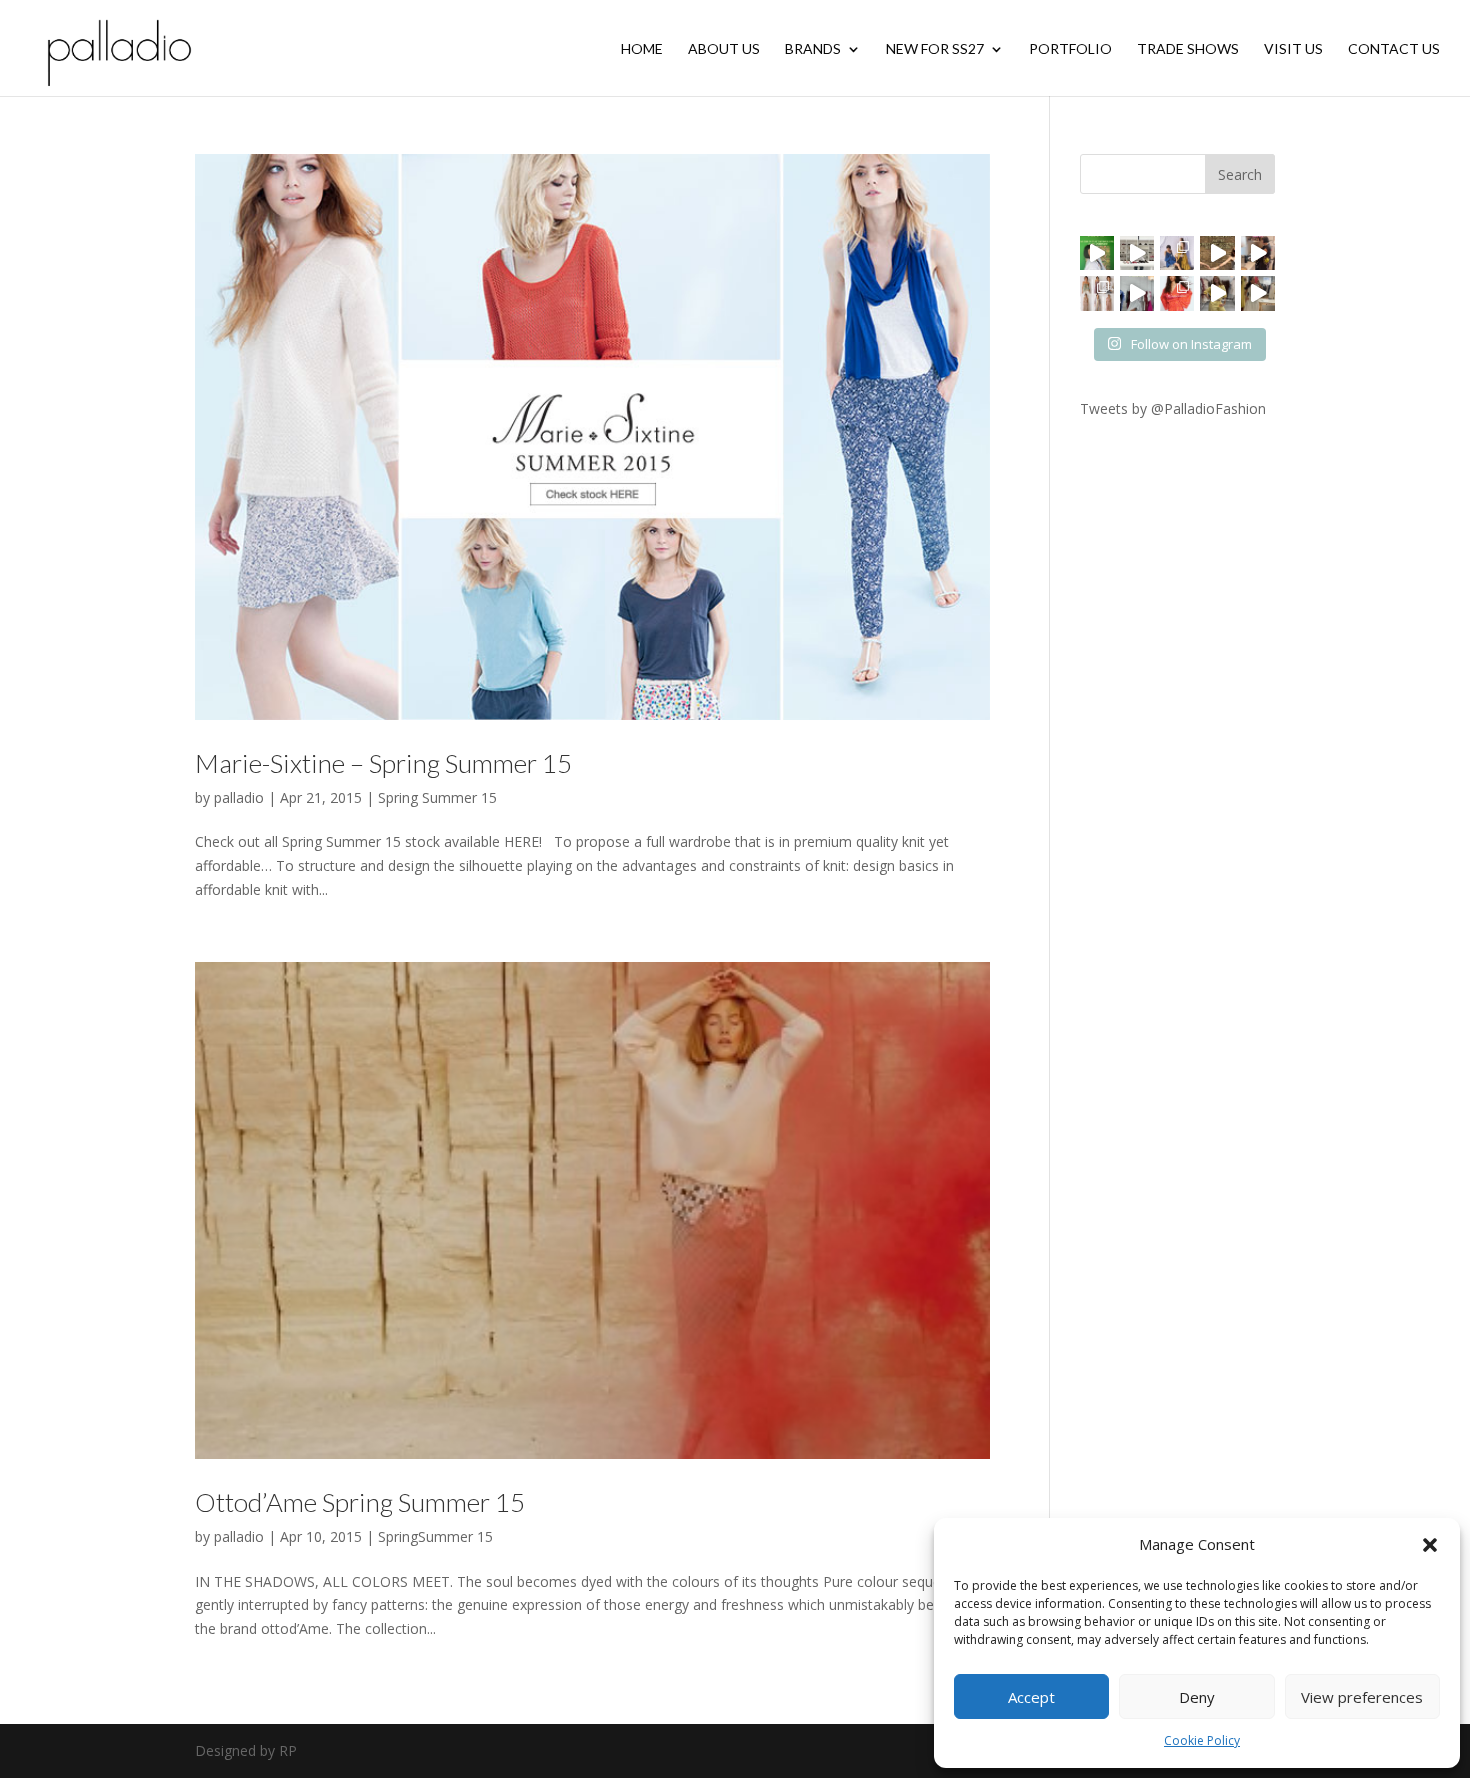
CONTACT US (1394, 49)
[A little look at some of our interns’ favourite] (1258, 293)
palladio (239, 797)
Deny (1197, 1697)
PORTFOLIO (1070, 49)
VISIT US (1293, 49)
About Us (724, 49)
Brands (813, 49)
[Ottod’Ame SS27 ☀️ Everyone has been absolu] (1177, 253)
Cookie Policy (1202, 1740)
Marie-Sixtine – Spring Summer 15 (383, 763)
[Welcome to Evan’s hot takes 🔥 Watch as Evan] (1137, 253)
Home (642, 49)
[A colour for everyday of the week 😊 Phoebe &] (1217, 293)
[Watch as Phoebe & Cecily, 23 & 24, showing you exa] (1217, 253)
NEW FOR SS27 (935, 49)
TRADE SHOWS (1188, 49)
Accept (1031, 1697)
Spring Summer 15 (437, 797)
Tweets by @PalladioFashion (1173, 408)
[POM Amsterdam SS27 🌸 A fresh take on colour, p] (1177, 293)
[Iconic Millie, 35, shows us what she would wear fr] (1097, 253)
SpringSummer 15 (435, 1536)
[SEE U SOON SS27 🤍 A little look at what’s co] (1097, 293)
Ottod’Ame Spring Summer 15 (360, 1502)
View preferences (1362, 1697)
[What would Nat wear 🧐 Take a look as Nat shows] (1137, 293)
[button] (1430, 1545)
